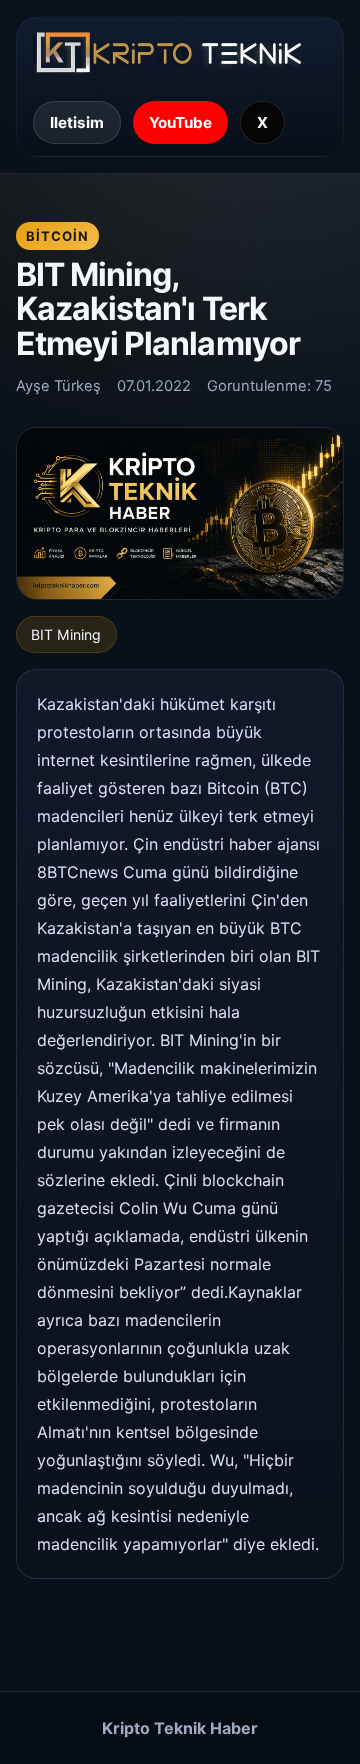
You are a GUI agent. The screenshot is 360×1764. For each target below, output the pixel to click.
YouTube (180, 122)
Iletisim (77, 122)
